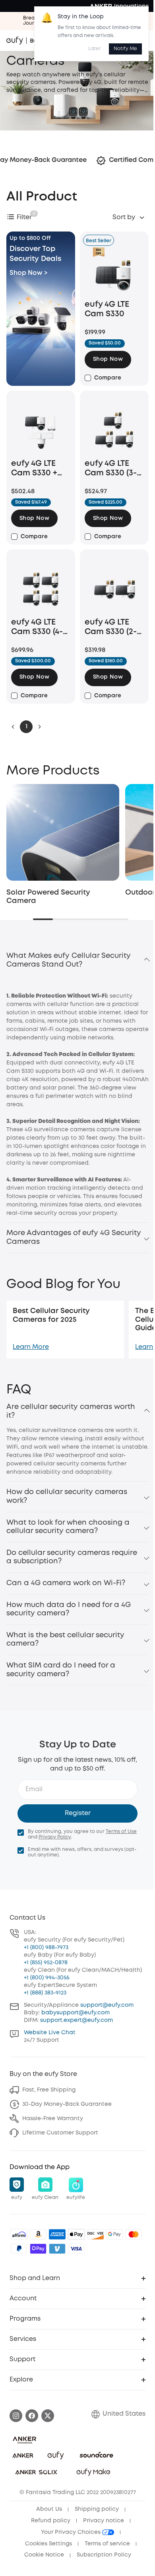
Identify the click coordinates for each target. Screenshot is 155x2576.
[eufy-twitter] (48, 2416)
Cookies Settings (48, 2544)
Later (95, 49)
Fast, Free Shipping (49, 2090)
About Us (49, 2509)
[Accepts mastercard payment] (134, 2234)
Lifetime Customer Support (60, 2133)
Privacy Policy (55, 1837)
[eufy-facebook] (32, 2416)
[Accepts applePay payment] (76, 2234)
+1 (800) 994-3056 (47, 1978)
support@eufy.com (107, 2005)
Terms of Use (121, 1832)
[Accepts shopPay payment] (38, 2249)
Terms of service (107, 2544)
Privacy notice (104, 2521)
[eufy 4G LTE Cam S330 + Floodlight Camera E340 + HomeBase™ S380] (41, 430)
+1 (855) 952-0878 (46, 1963)
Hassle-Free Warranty (53, 2119)
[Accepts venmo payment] (57, 2249)
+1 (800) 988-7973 (46, 1948)
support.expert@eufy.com (77, 2020)
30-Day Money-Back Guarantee (67, 2104)
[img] (19, 2234)
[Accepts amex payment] (57, 2234)
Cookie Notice (44, 2555)
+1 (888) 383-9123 (45, 1993)
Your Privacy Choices (72, 2532)
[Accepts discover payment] (95, 2234)
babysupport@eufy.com (76, 2013)
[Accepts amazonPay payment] (38, 2234)
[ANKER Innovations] (119, 6)
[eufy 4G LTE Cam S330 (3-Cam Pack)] (114, 430)
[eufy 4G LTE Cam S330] (114, 271)
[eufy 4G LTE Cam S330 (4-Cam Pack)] (41, 589)
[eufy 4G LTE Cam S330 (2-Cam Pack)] (114, 589)
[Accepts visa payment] (76, 2249)
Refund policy (51, 2521)
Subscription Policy (104, 2555)
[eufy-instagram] (16, 2416)
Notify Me (125, 49)
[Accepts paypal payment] (19, 2249)
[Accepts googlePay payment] (114, 2234)
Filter (24, 217)
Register (78, 1813)
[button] (108, 360)
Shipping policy (97, 2509)
